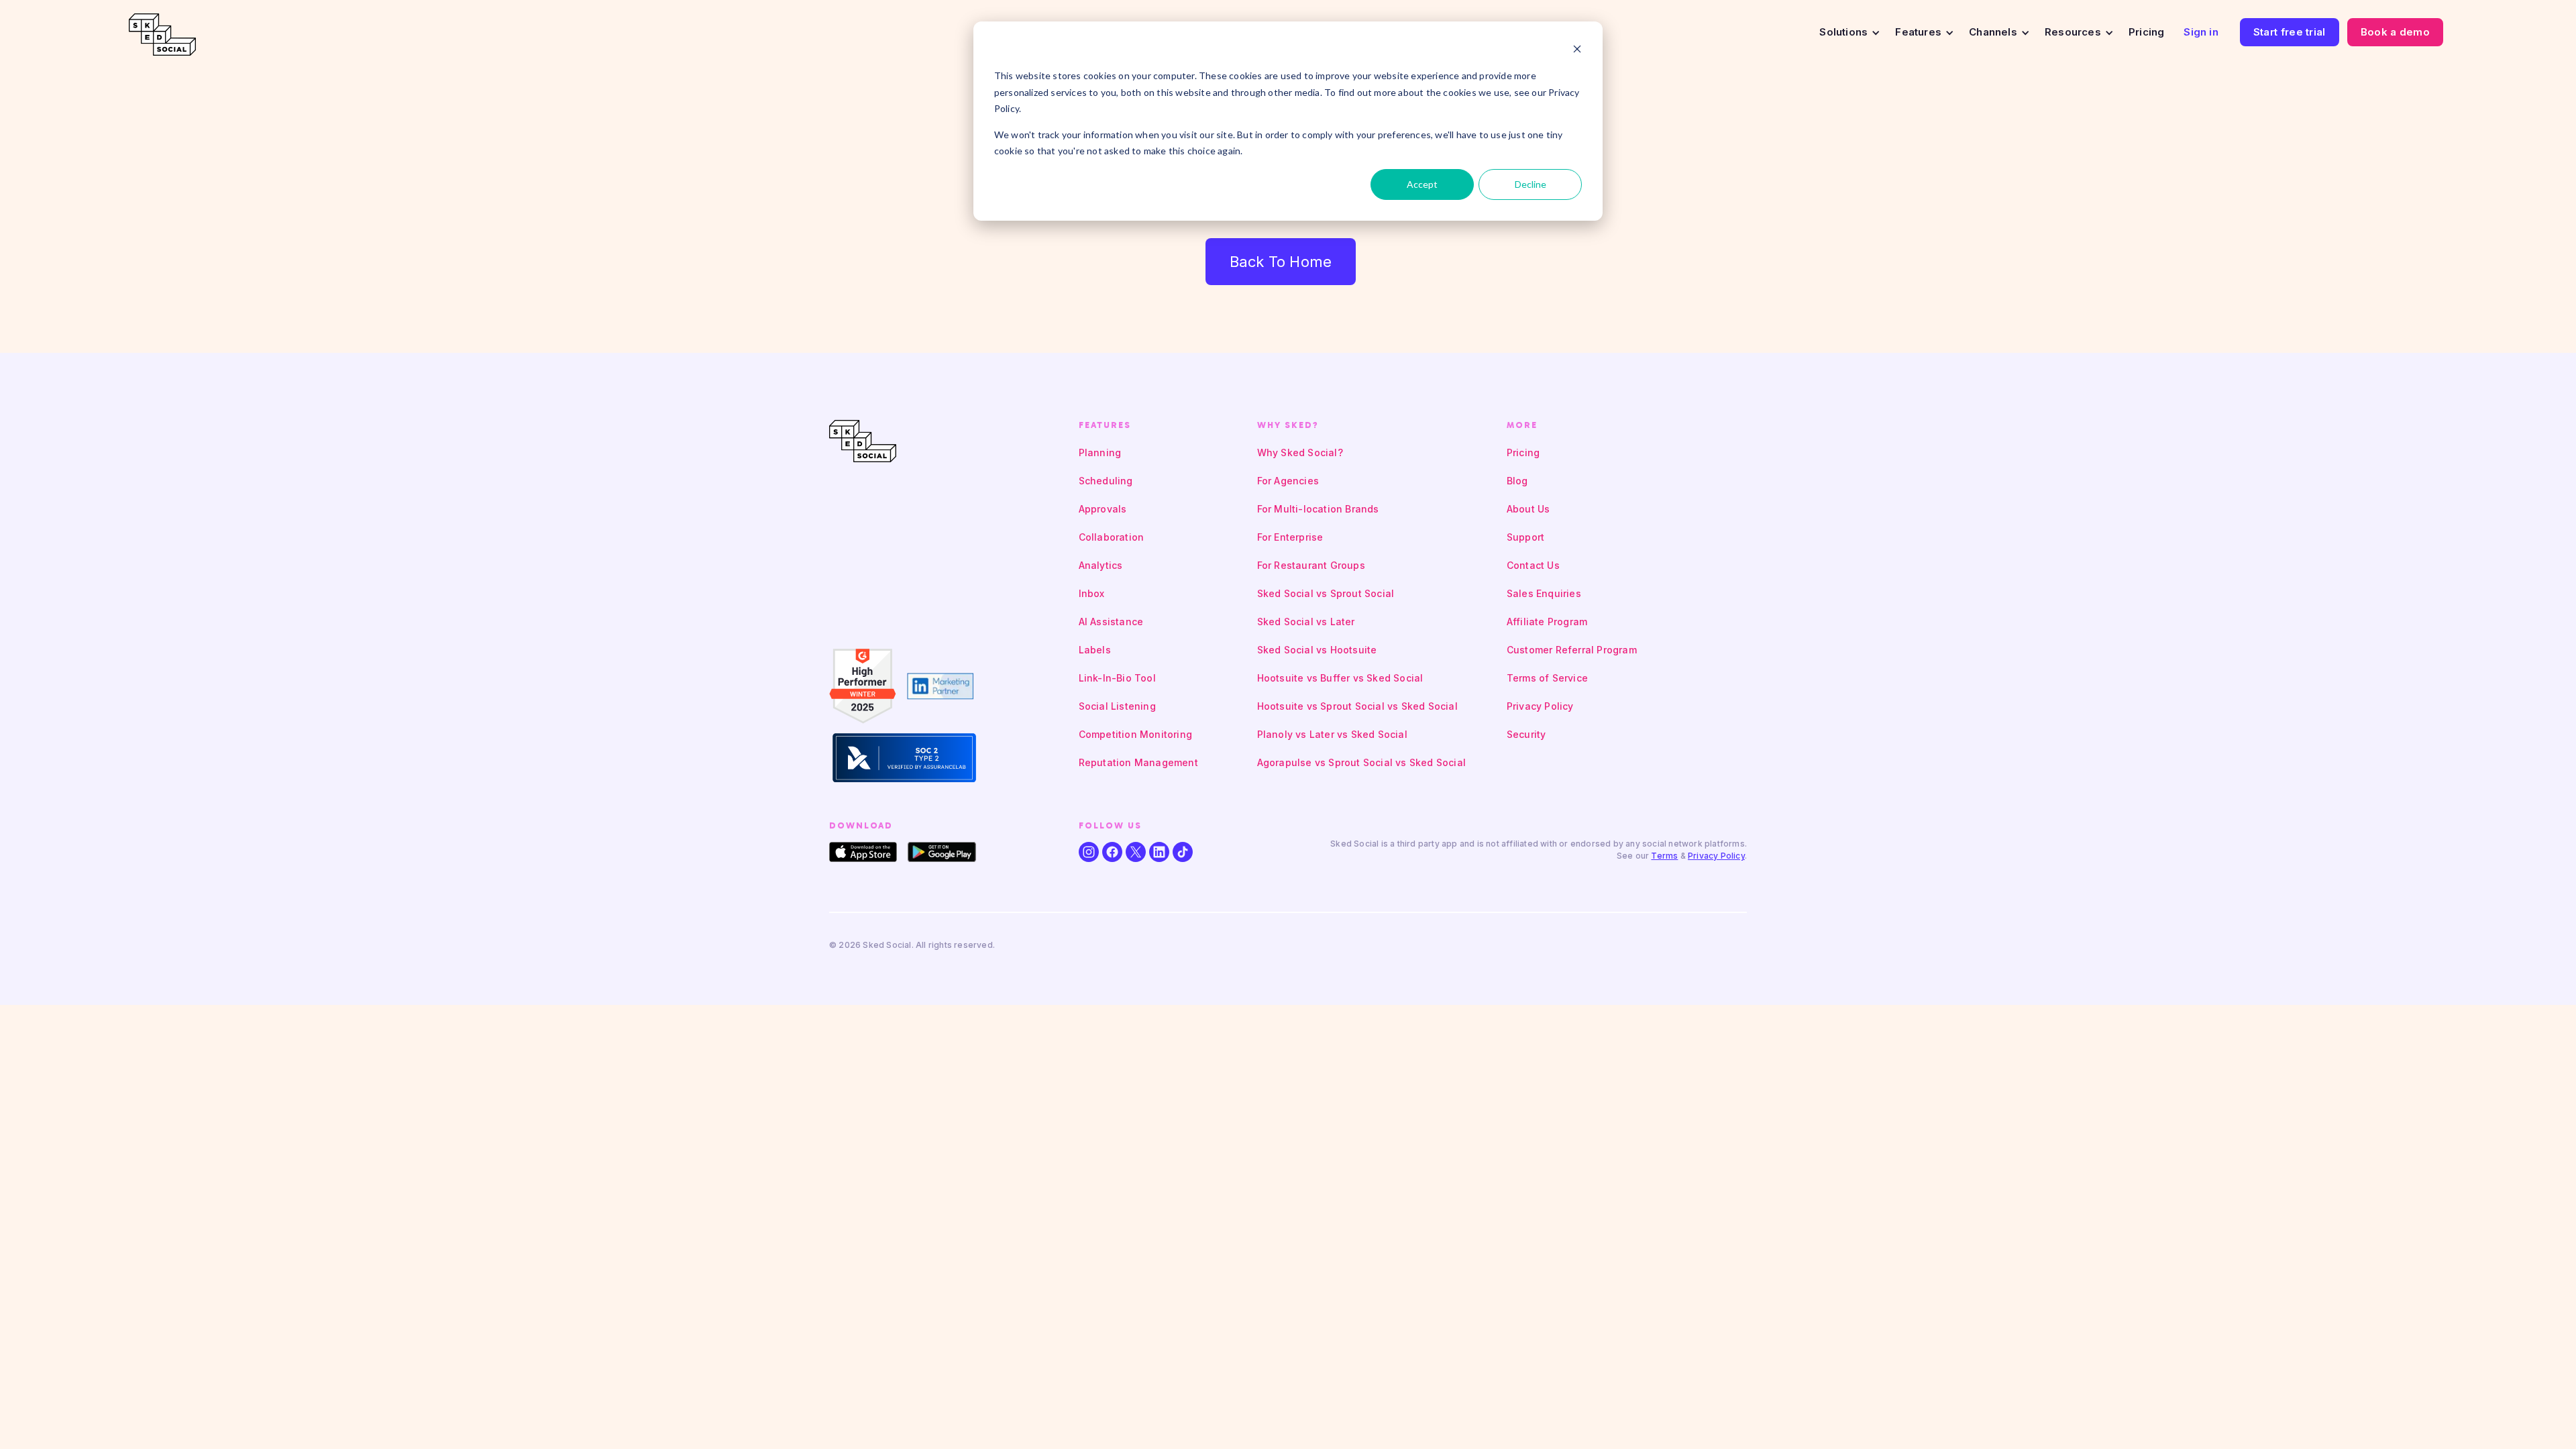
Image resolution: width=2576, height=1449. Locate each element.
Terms (1664, 856)
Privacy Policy (1716, 856)
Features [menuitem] (1105, 425)
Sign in (2201, 32)
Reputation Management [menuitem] (1138, 762)
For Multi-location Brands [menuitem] (1318, 509)
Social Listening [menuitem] (1117, 706)
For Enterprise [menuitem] (1290, 537)
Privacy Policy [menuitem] (1540, 706)
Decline (1531, 184)
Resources (2073, 32)
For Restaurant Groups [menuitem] (1311, 565)
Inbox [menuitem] (1092, 593)
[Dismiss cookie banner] (1577, 51)
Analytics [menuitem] (1101, 565)
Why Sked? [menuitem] (1288, 425)
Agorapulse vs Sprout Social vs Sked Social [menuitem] (1361, 762)
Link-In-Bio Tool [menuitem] (1117, 678)
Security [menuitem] (1526, 734)
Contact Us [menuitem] (1533, 565)
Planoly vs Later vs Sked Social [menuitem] (1332, 734)
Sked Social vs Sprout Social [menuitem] (1326, 593)
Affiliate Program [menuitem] (1547, 622)
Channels (1993, 32)
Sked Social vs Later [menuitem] (1306, 622)
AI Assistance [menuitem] (1111, 622)
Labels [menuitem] (1095, 650)
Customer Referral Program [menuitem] (1572, 650)
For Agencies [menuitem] (1288, 481)
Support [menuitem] (1525, 537)
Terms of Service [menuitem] (1547, 678)
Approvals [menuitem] (1103, 509)
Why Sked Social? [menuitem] (1300, 452)
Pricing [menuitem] (1523, 452)
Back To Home (1281, 262)
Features (1918, 32)
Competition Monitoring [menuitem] (1135, 734)
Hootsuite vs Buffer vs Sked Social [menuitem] (1340, 678)
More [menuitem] (1522, 425)
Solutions (1843, 32)
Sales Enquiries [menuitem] (1544, 593)
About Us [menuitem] (1528, 509)
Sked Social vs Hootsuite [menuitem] (1317, 650)
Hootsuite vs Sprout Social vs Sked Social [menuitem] (1357, 706)
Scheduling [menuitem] (1106, 481)
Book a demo (2395, 32)
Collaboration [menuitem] (1112, 537)
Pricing (2146, 32)
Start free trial (2290, 32)
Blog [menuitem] (1517, 481)
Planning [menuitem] (1100, 452)
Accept (1422, 184)
